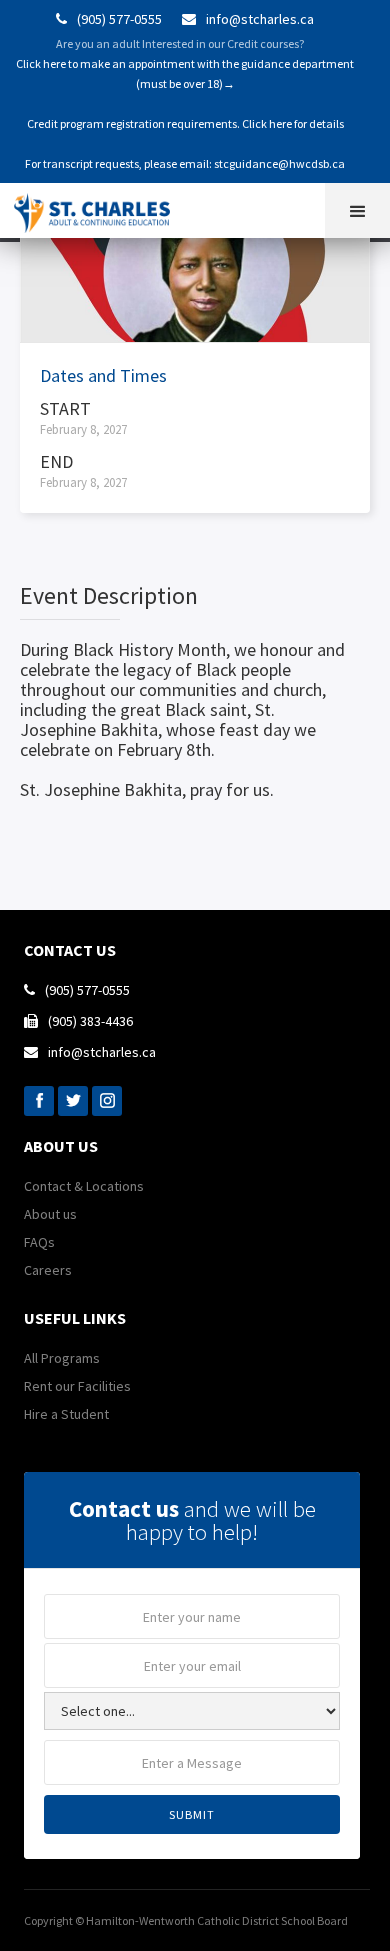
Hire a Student (66, 1414)
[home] (100, 208)
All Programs (62, 1358)
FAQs (39, 1242)
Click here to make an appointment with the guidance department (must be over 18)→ (185, 73)
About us (50, 1214)
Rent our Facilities (77, 1386)
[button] (357, 210)
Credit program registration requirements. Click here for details (185, 123)
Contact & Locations (84, 1186)
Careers (48, 1270)
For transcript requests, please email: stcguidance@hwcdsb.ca (185, 163)
